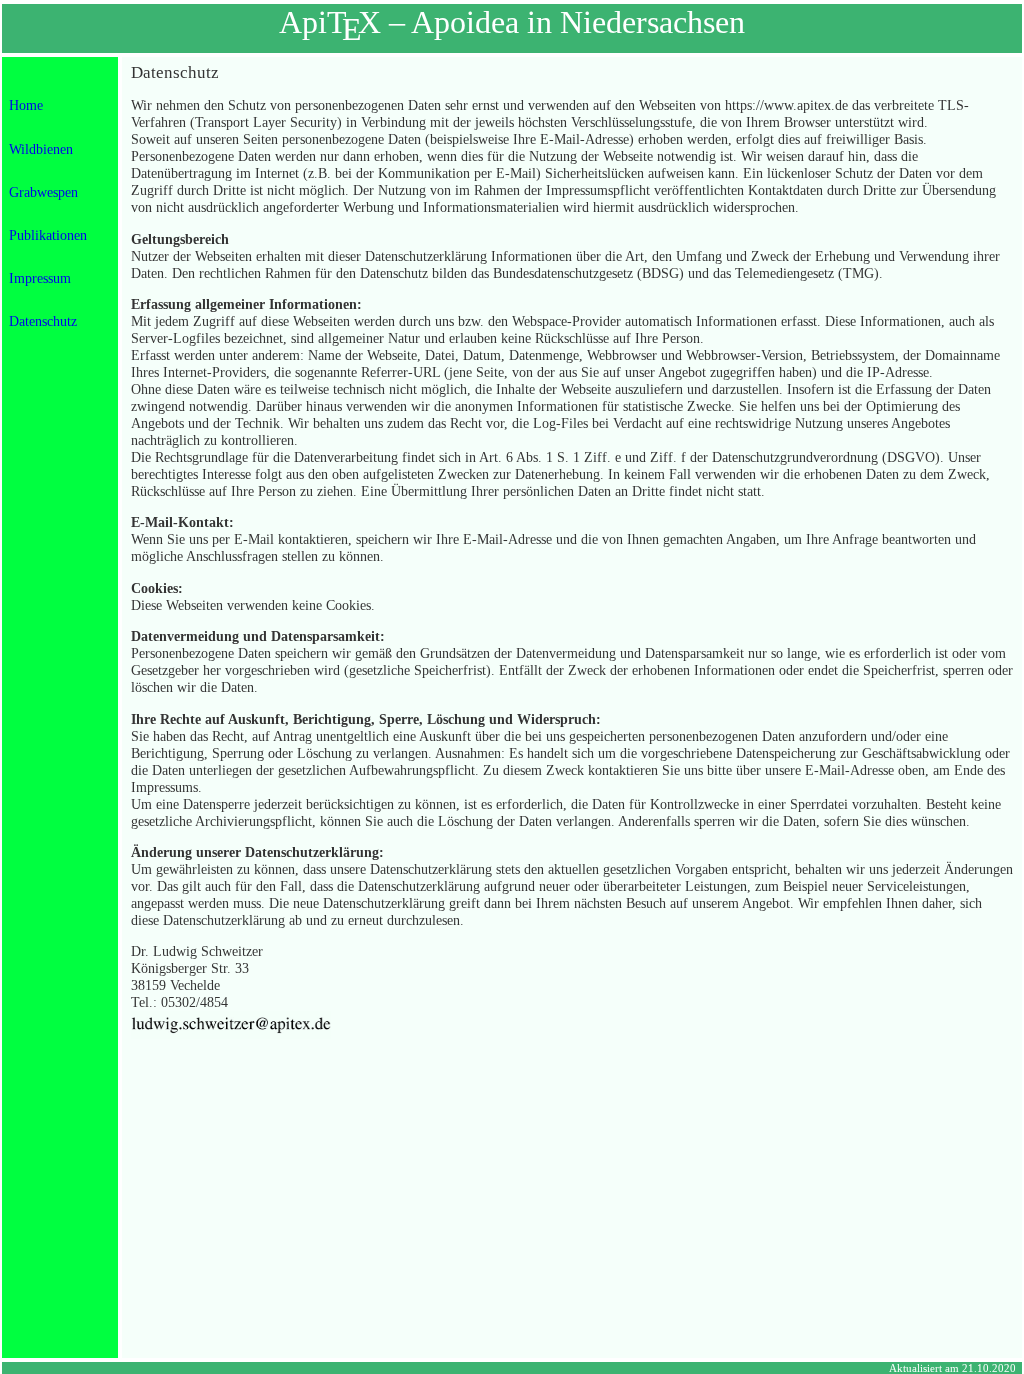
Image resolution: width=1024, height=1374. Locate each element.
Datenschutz (43, 321)
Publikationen (48, 235)
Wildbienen (41, 149)
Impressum (40, 278)
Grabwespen (43, 192)
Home (26, 105)
